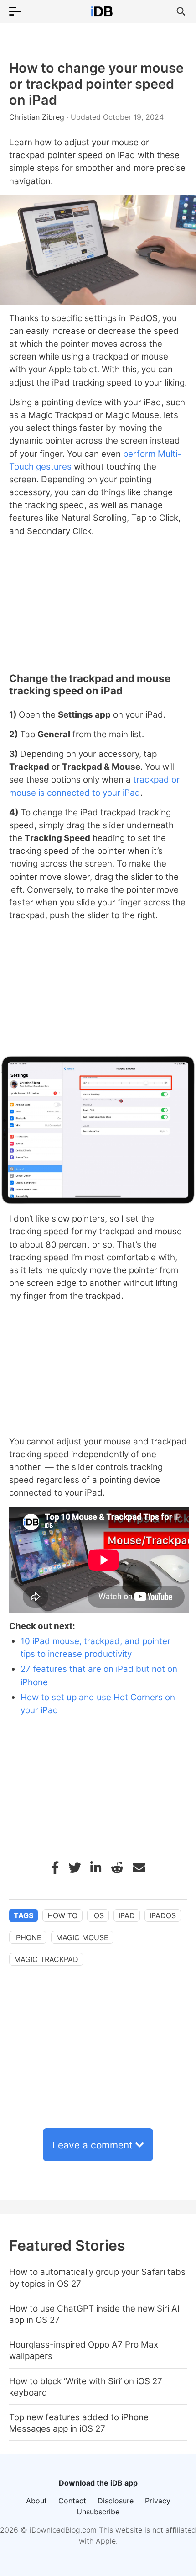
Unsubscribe (98, 2512)
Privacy (158, 2501)
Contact (72, 2501)
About (36, 2501)
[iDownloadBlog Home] (102, 11)
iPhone (28, 1937)
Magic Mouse (82, 1937)
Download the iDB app (98, 2483)
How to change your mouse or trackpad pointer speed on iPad (96, 84)
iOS (98, 1915)
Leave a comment (93, 2145)
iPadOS (163, 1915)
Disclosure (116, 2501)
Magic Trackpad (46, 1959)
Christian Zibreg (38, 117)
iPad (127, 1915)
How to (62, 1915)
